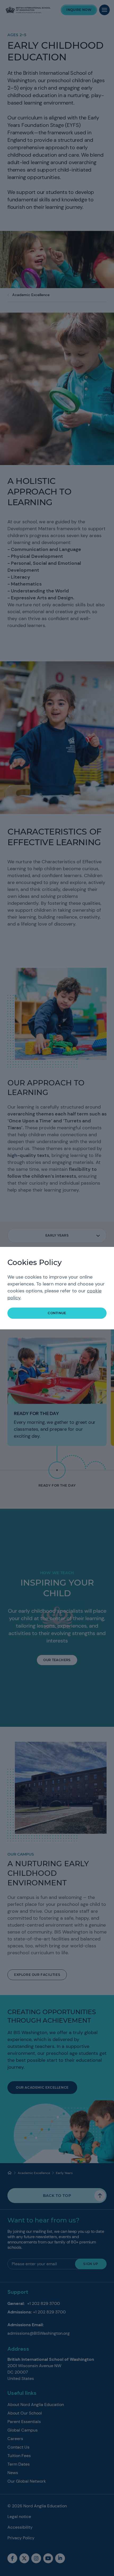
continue (57, 1313)
